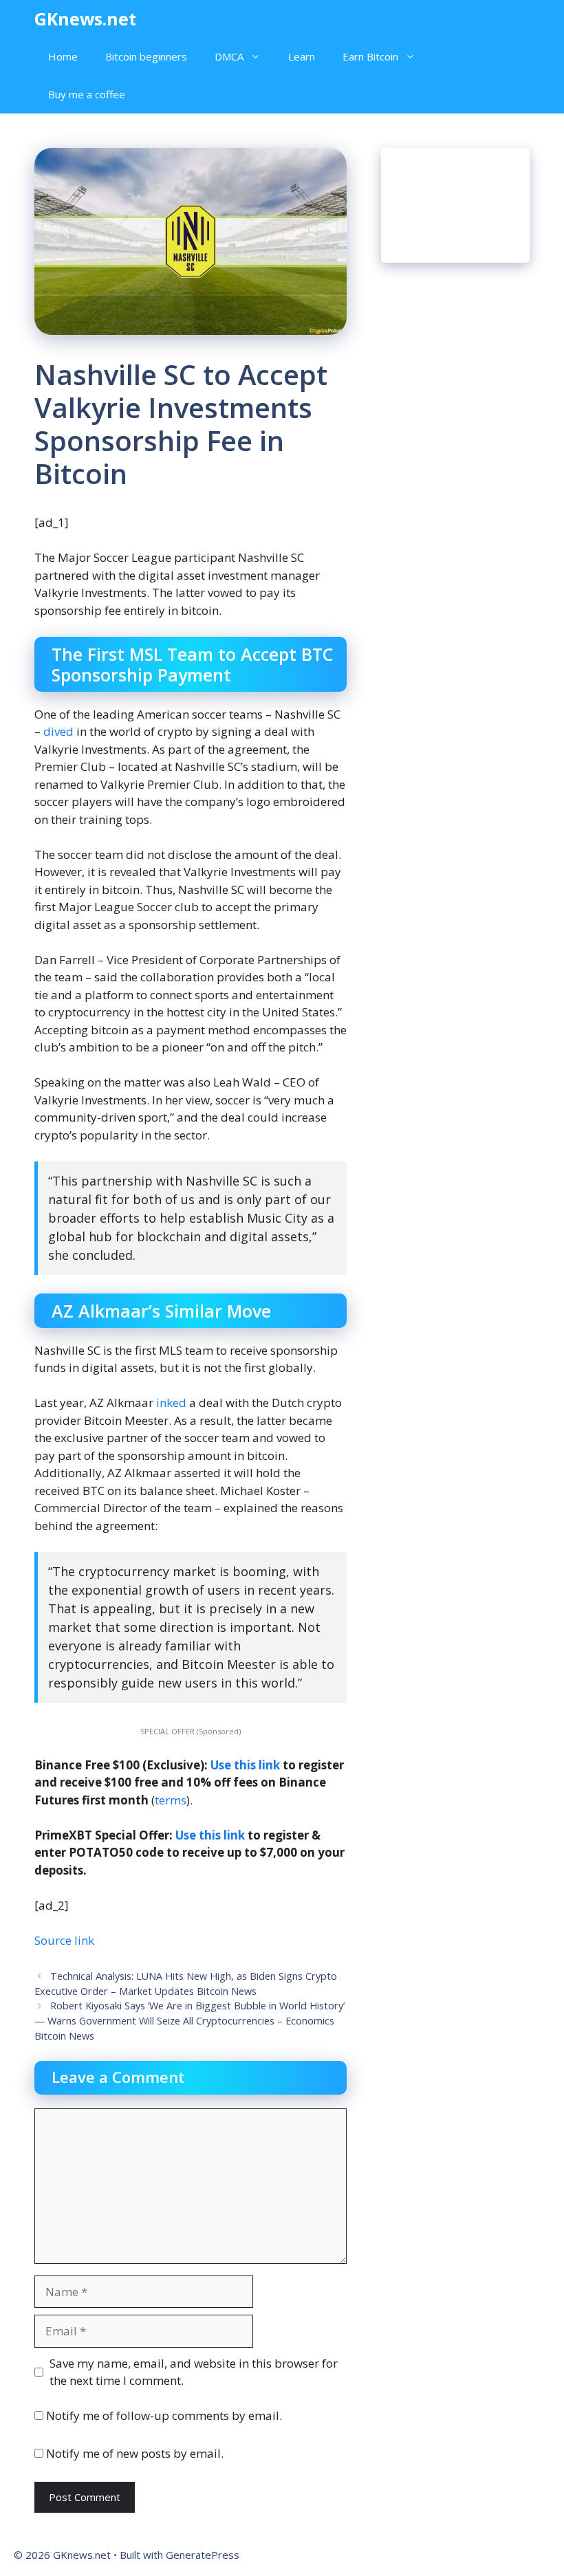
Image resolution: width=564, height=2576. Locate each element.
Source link (64, 1940)
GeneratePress (203, 2555)
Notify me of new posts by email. (135, 2453)
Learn (302, 56)
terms (171, 1800)
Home (63, 56)
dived (57, 731)
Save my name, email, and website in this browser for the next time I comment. (194, 2372)
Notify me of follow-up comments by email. (164, 2415)
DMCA (229, 56)
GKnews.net (85, 19)
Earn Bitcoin (370, 56)
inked (170, 1402)
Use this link (245, 1765)
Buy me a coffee (87, 94)
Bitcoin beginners (146, 56)
